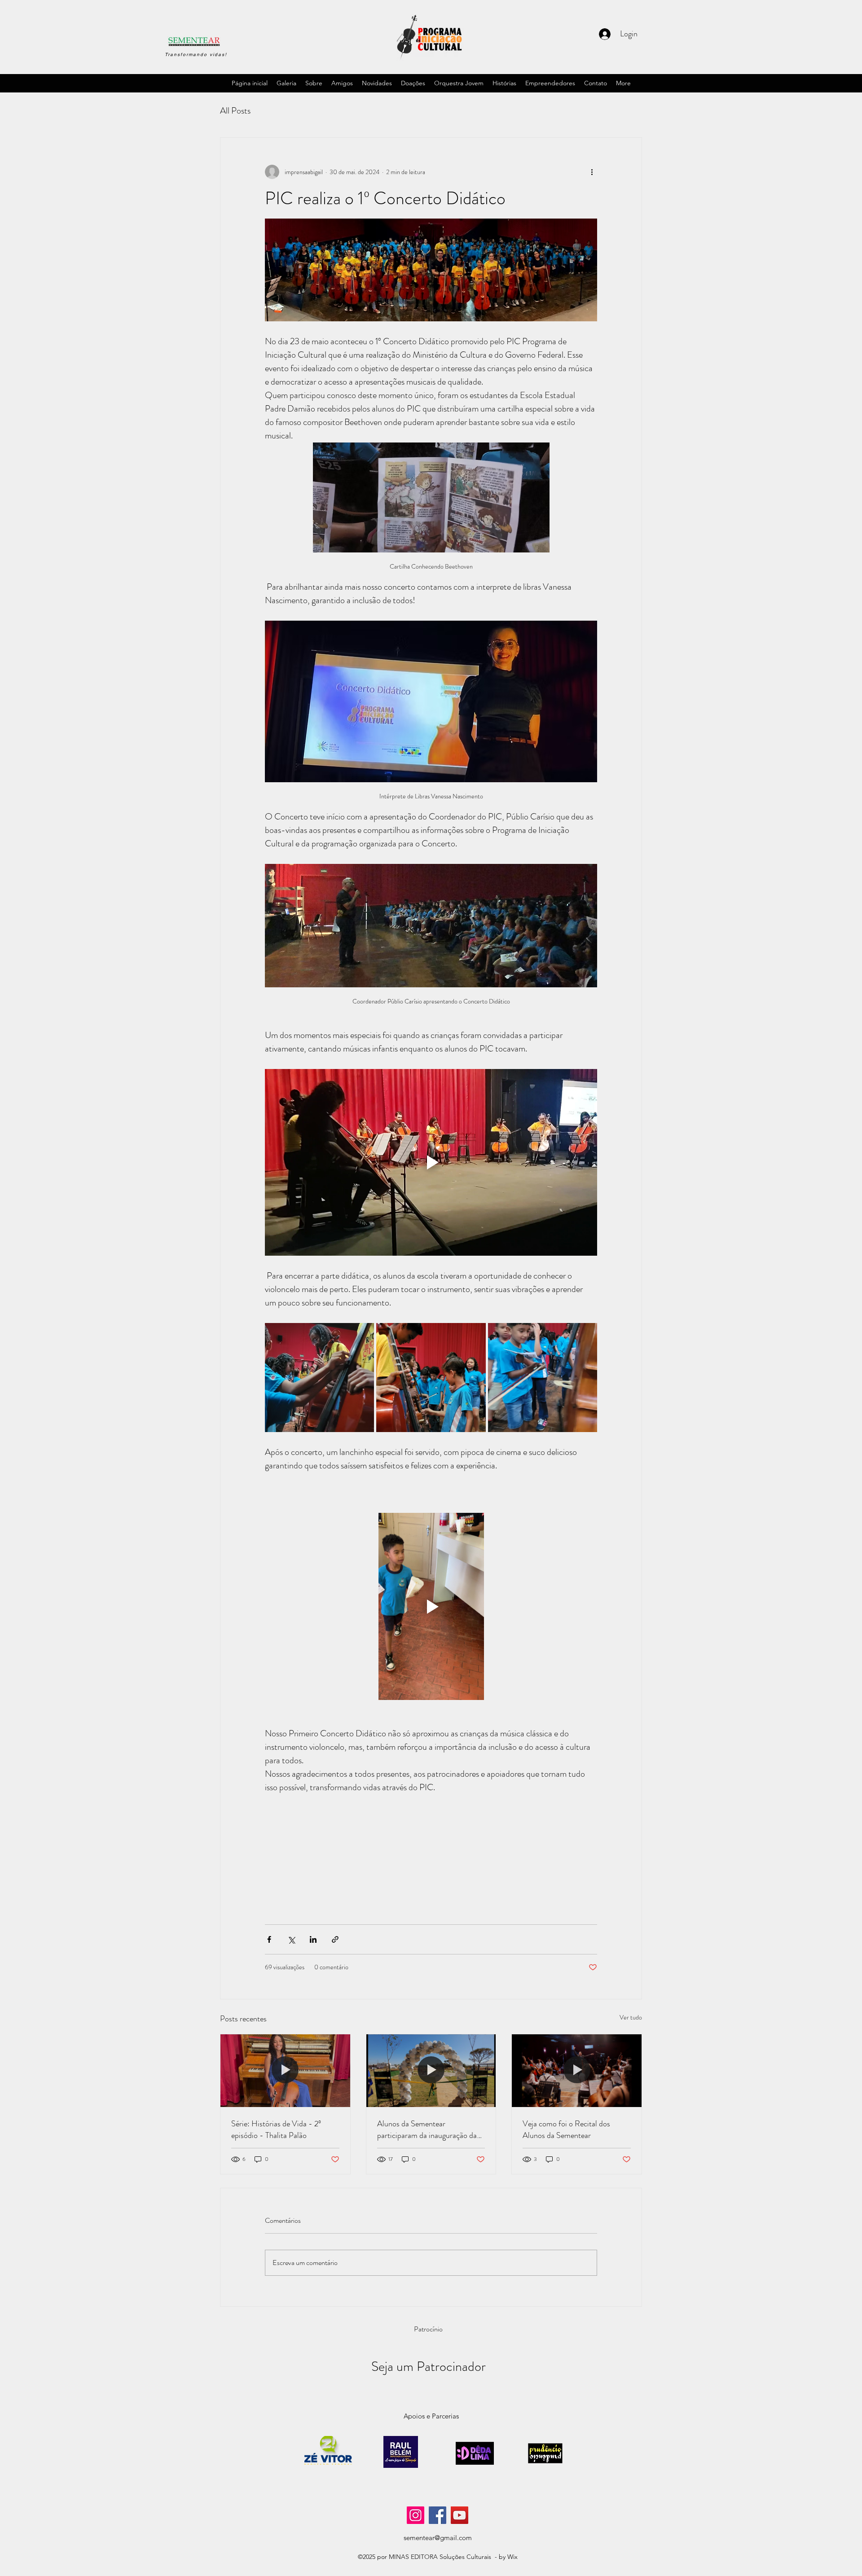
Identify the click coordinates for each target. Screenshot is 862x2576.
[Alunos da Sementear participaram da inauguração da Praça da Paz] (431, 2071)
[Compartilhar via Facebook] (269, 1939)
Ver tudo (631, 2017)
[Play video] (431, 1162)
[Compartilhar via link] (335, 1939)
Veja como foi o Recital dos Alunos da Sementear (566, 2129)
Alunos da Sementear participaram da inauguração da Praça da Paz (427, 2129)
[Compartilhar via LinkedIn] (313, 1939)
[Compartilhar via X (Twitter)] (291, 1939)
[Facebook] (438, 2515)
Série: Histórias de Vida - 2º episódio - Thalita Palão (276, 2129)
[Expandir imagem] (431, 270)
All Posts (235, 111)
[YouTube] (460, 2515)
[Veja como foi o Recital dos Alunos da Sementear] (577, 2071)
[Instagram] (416, 2515)
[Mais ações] (592, 172)
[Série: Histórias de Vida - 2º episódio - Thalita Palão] (285, 2071)
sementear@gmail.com (438, 2538)
